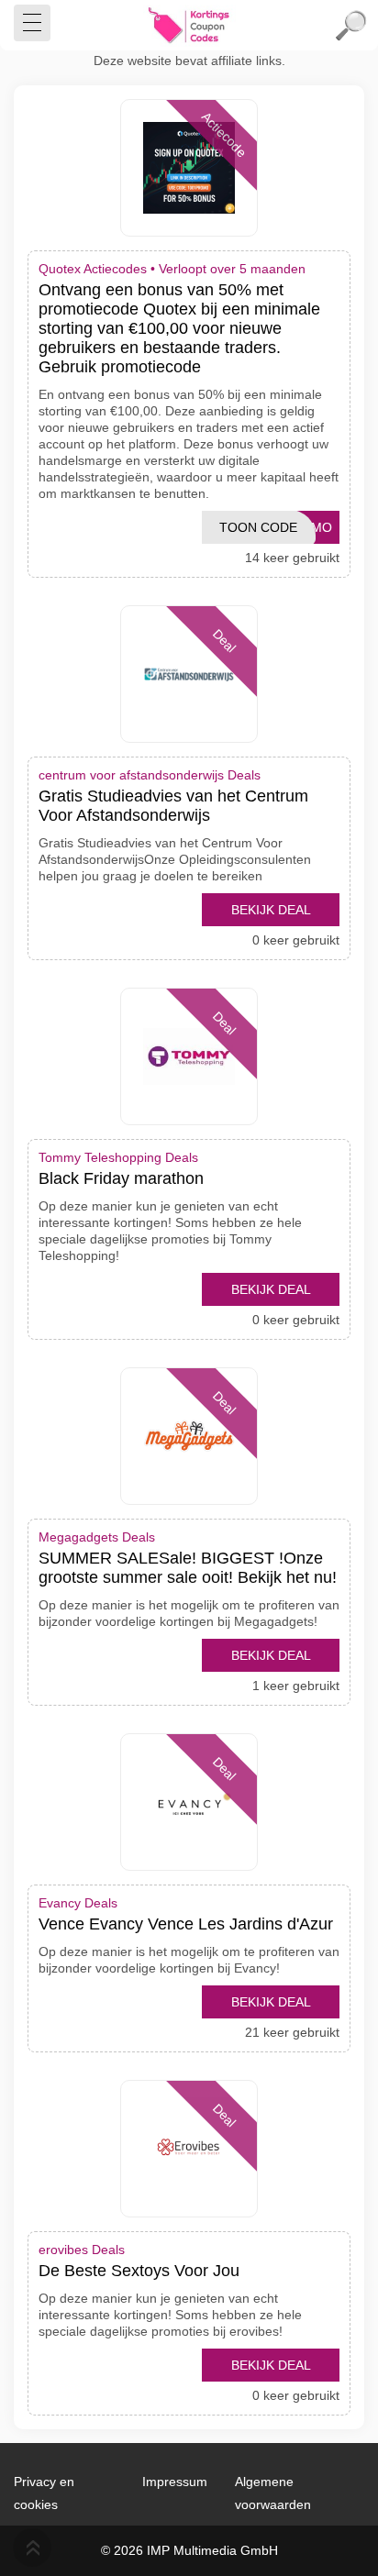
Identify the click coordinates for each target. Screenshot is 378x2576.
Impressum (175, 2482)
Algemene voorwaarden (273, 2493)
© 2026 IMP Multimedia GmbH (189, 2550)
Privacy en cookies (44, 2493)
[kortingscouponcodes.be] (189, 26)
